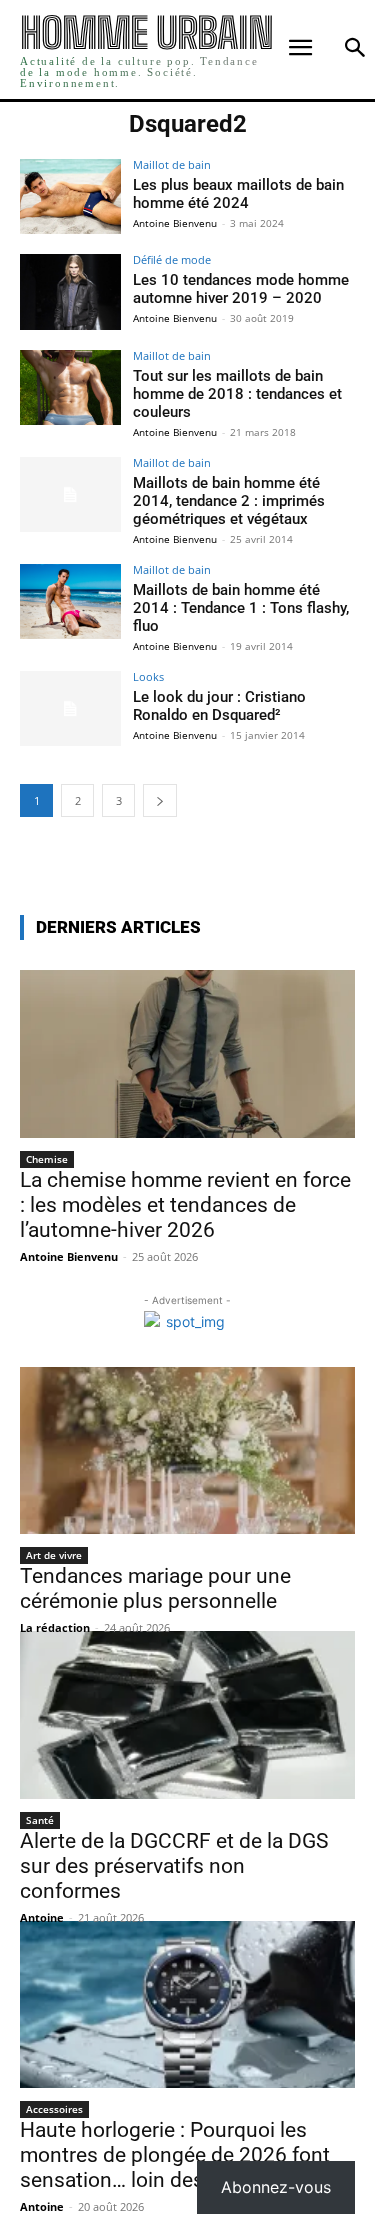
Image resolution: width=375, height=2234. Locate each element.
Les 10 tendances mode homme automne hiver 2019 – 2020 (241, 289)
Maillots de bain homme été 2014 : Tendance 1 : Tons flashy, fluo (241, 608)
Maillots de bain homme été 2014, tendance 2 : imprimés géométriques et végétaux (229, 501)
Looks (148, 676)
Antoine (42, 1917)
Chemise (47, 1159)
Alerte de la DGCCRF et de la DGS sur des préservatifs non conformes (174, 1866)
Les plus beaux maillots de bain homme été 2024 (238, 194)
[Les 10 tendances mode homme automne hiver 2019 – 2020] (70, 291)
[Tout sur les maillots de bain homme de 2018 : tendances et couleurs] (70, 387)
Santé (40, 1820)
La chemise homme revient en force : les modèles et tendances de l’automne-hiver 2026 (185, 1205)
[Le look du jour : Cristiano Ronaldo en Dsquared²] (70, 708)
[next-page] (160, 800)
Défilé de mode (172, 259)
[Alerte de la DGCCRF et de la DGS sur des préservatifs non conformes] (187, 1715)
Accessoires (54, 2109)
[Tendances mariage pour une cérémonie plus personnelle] (187, 1451)
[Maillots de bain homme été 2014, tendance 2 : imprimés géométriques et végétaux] (70, 494)
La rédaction (55, 1627)
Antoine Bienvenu (175, 223)
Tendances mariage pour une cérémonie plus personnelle (155, 1588)
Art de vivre (54, 1555)
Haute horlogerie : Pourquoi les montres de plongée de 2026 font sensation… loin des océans (175, 2155)
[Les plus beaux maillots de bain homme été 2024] (70, 196)
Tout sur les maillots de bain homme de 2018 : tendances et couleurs (237, 394)
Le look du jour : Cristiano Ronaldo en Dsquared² (219, 706)
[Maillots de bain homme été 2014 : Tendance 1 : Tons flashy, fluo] (70, 601)
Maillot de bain (172, 164)
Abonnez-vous (276, 2187)
